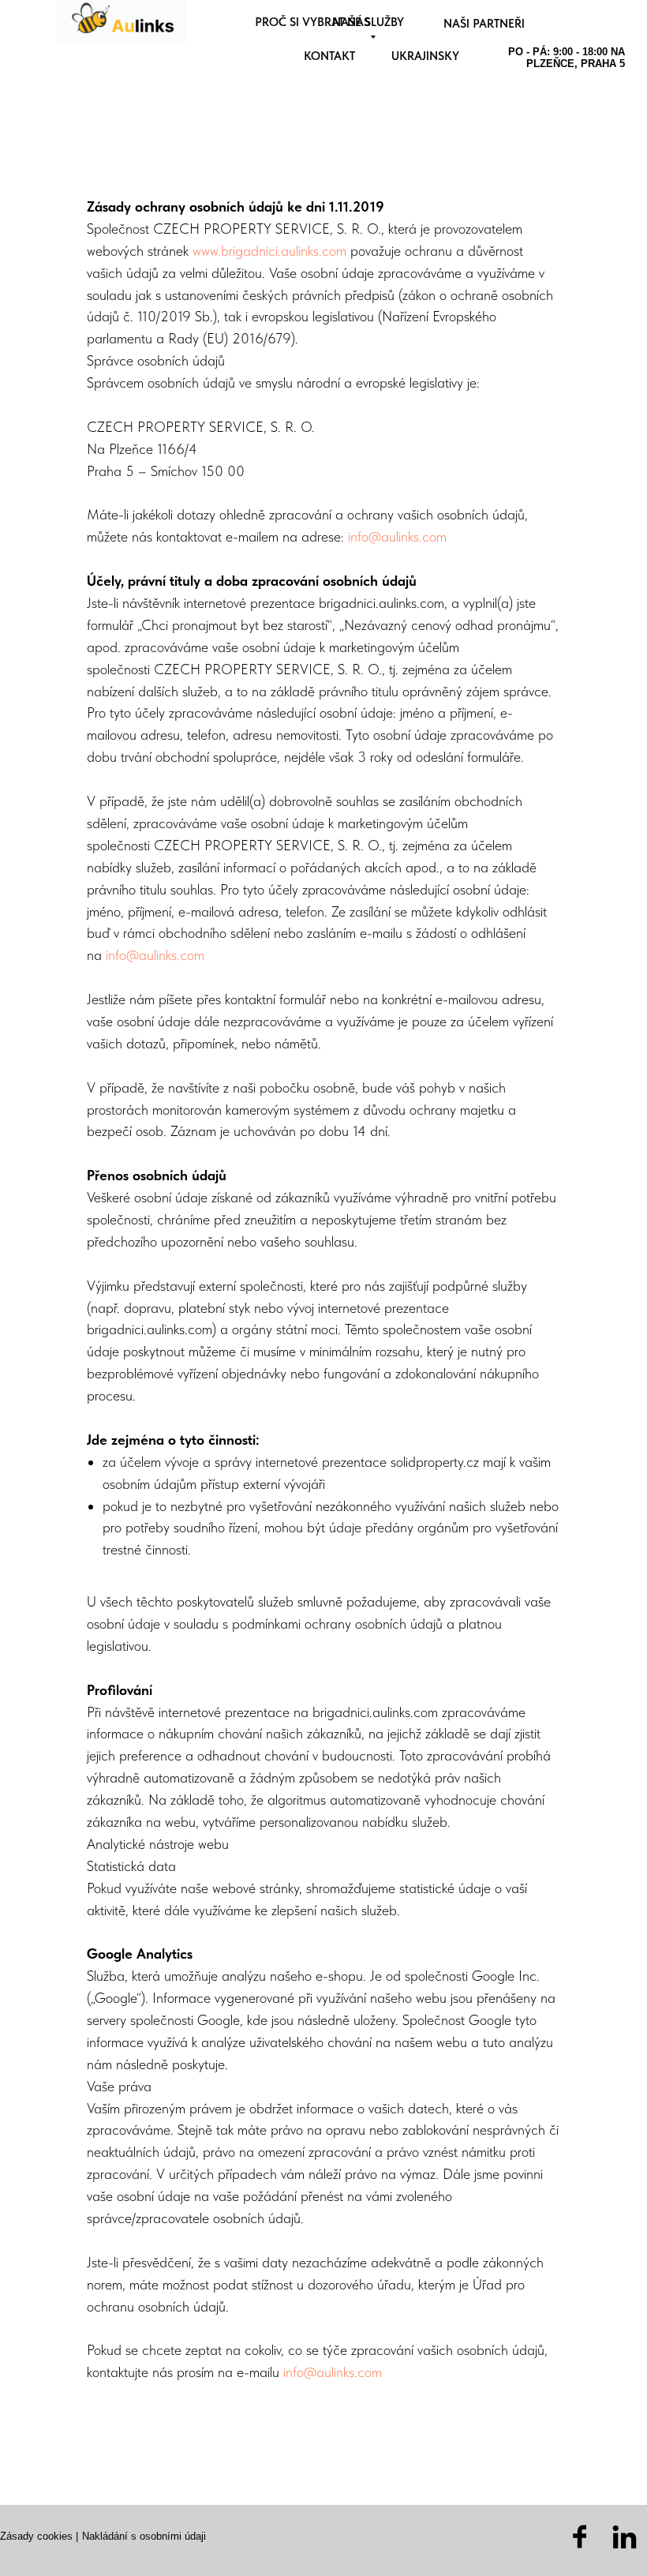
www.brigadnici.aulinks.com (269, 251)
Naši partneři (484, 24)
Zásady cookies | (39, 2536)
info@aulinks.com (397, 536)
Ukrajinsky (425, 56)
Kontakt (329, 56)
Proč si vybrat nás (312, 22)
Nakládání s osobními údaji (144, 2536)
